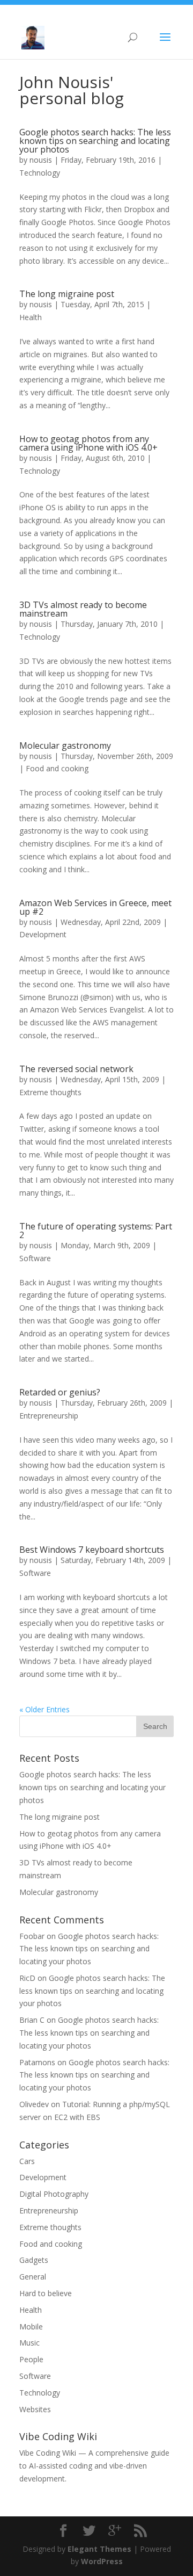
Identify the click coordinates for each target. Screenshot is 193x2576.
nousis (41, 160)
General (33, 2277)
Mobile (31, 2327)
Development (43, 934)
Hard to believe (46, 2293)
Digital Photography (54, 2194)
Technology (40, 173)
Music (29, 2343)
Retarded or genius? (60, 1392)
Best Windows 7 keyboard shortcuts (92, 1550)
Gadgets (34, 2260)
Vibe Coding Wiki (48, 2453)
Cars (27, 2161)
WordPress (102, 2561)
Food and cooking (57, 768)
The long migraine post (67, 294)
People (31, 2359)
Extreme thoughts (50, 1092)
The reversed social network (76, 1069)
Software (35, 1258)
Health (31, 317)
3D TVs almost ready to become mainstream (83, 609)
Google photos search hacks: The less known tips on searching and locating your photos (95, 141)
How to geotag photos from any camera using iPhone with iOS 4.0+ (88, 443)
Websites (35, 2409)
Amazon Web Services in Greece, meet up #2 (95, 907)
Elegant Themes (99, 2549)
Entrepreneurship (49, 1416)
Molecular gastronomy (65, 746)
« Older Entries (44, 1709)
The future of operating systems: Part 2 (96, 1231)
